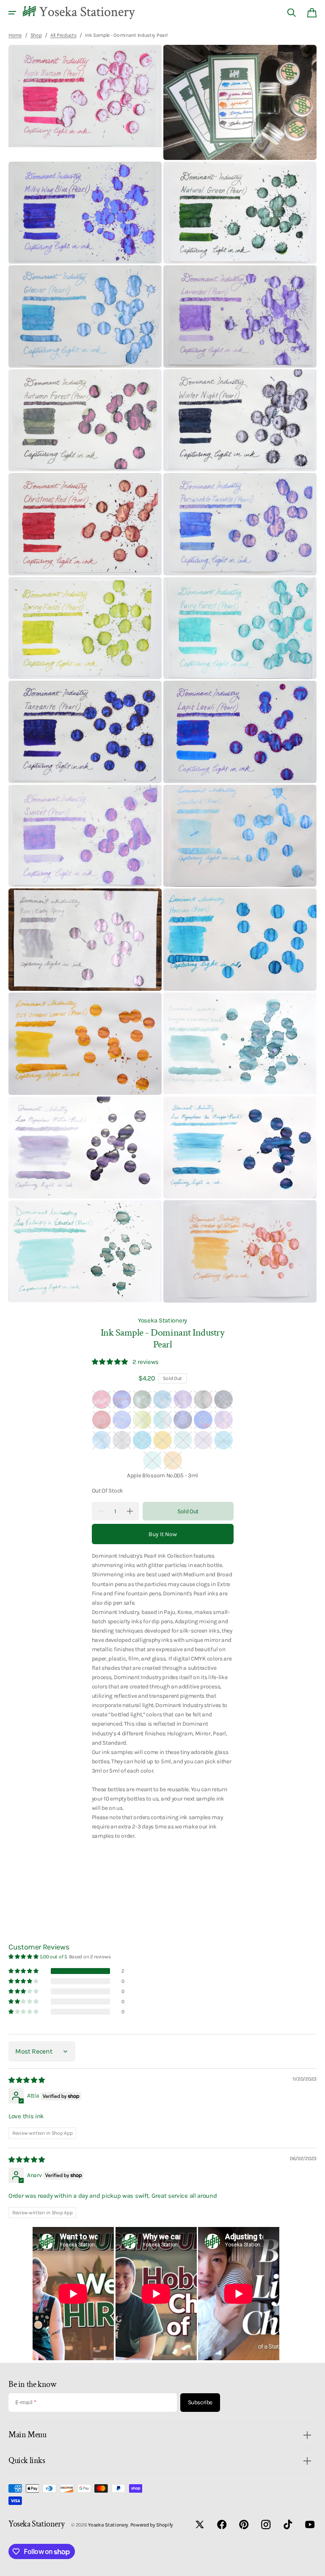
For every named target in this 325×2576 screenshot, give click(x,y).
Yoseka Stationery (162, 1320)
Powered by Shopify (152, 2525)
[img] (27, 2080)
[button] (12, 13)
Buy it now (163, 1534)
